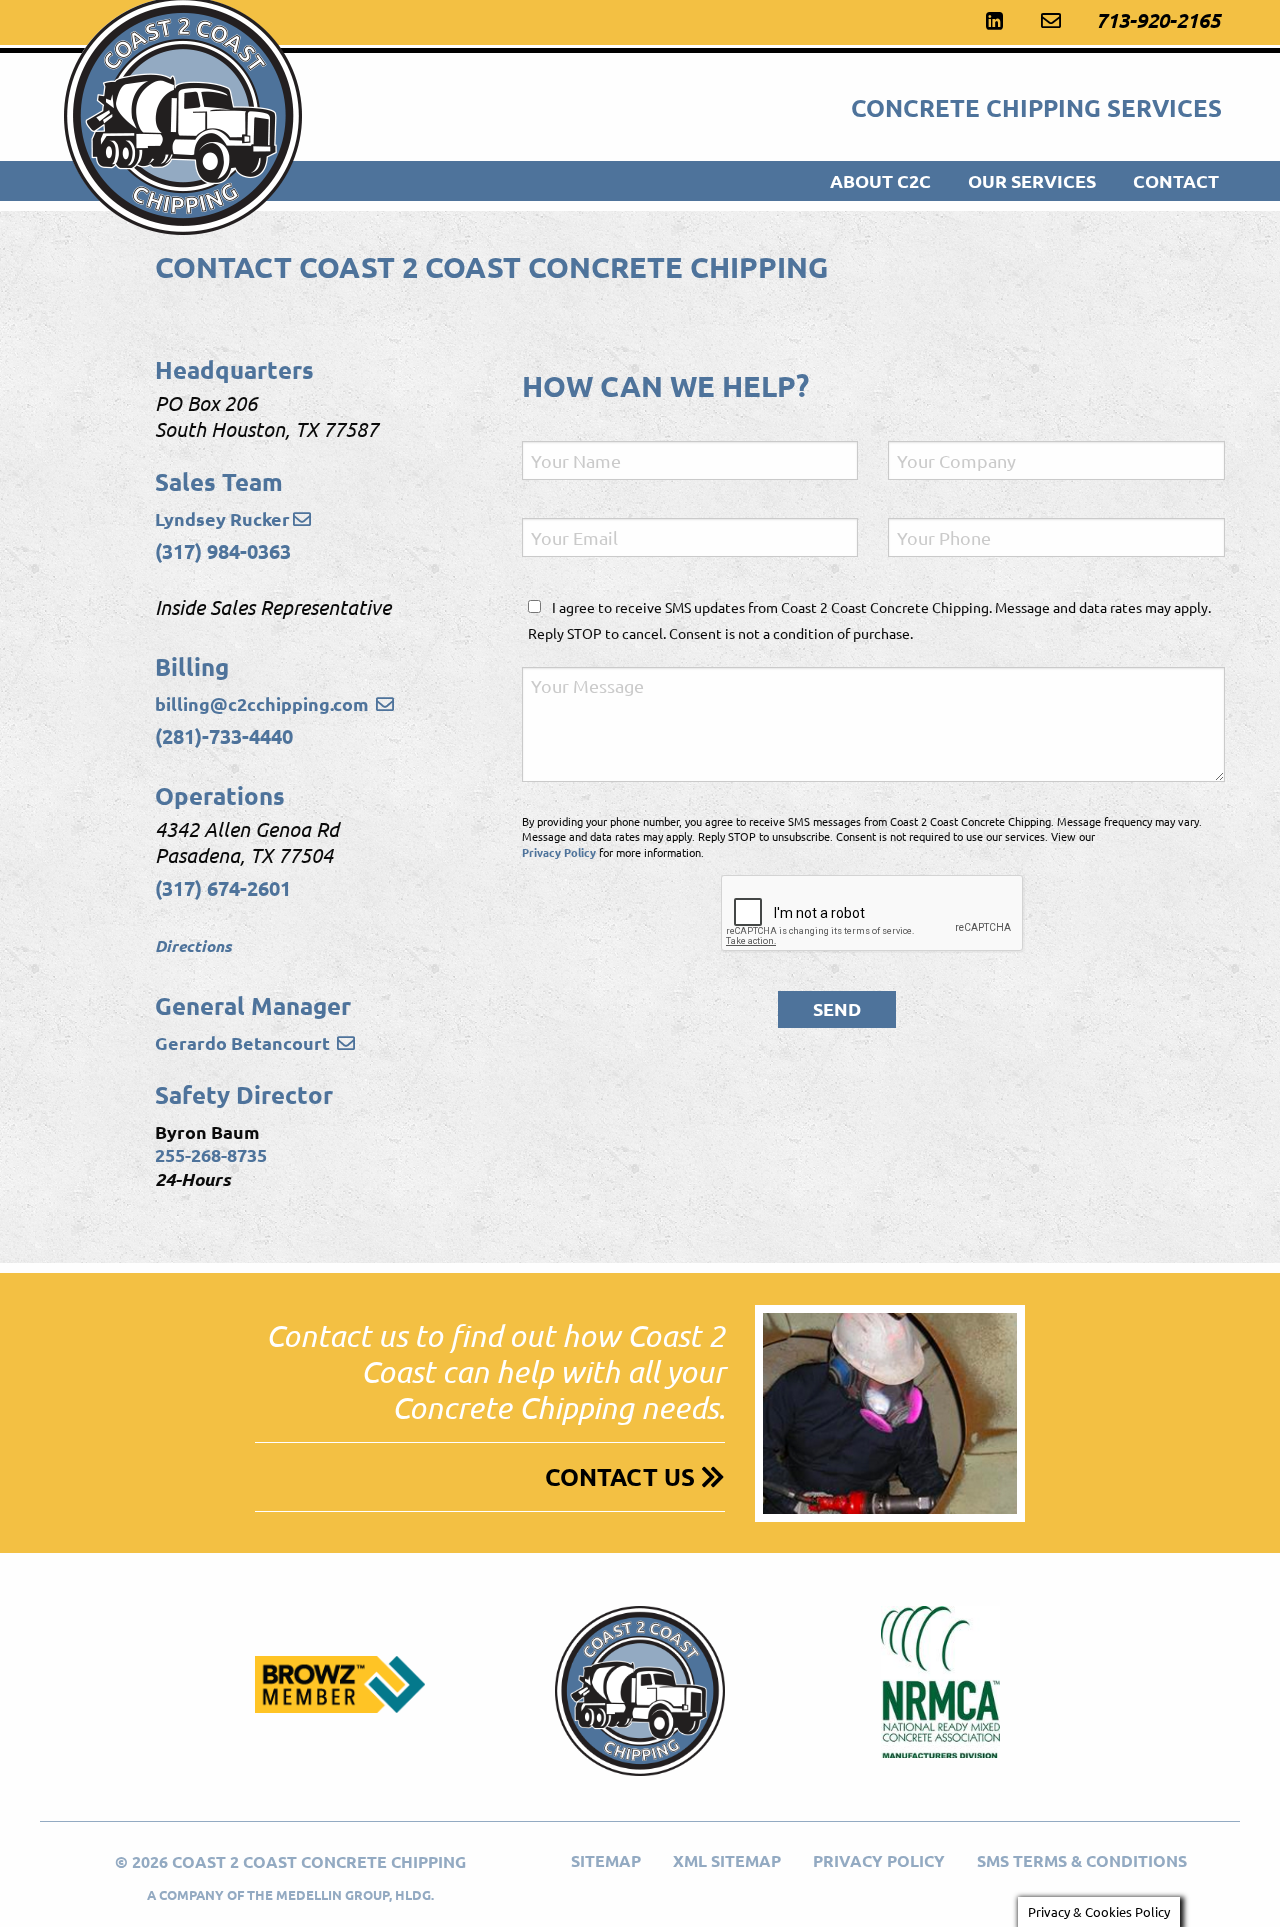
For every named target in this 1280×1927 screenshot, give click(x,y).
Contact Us (623, 1476)
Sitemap (606, 1860)
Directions (193, 945)
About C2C (880, 180)
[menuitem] (883, 181)
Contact (1176, 180)
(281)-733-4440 (224, 736)
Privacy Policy (559, 852)
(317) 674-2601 (223, 888)
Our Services (1032, 180)
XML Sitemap (727, 1860)
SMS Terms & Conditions (1082, 1860)
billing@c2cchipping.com (264, 703)
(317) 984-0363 (223, 551)
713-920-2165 (1158, 20)
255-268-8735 (211, 1154)
